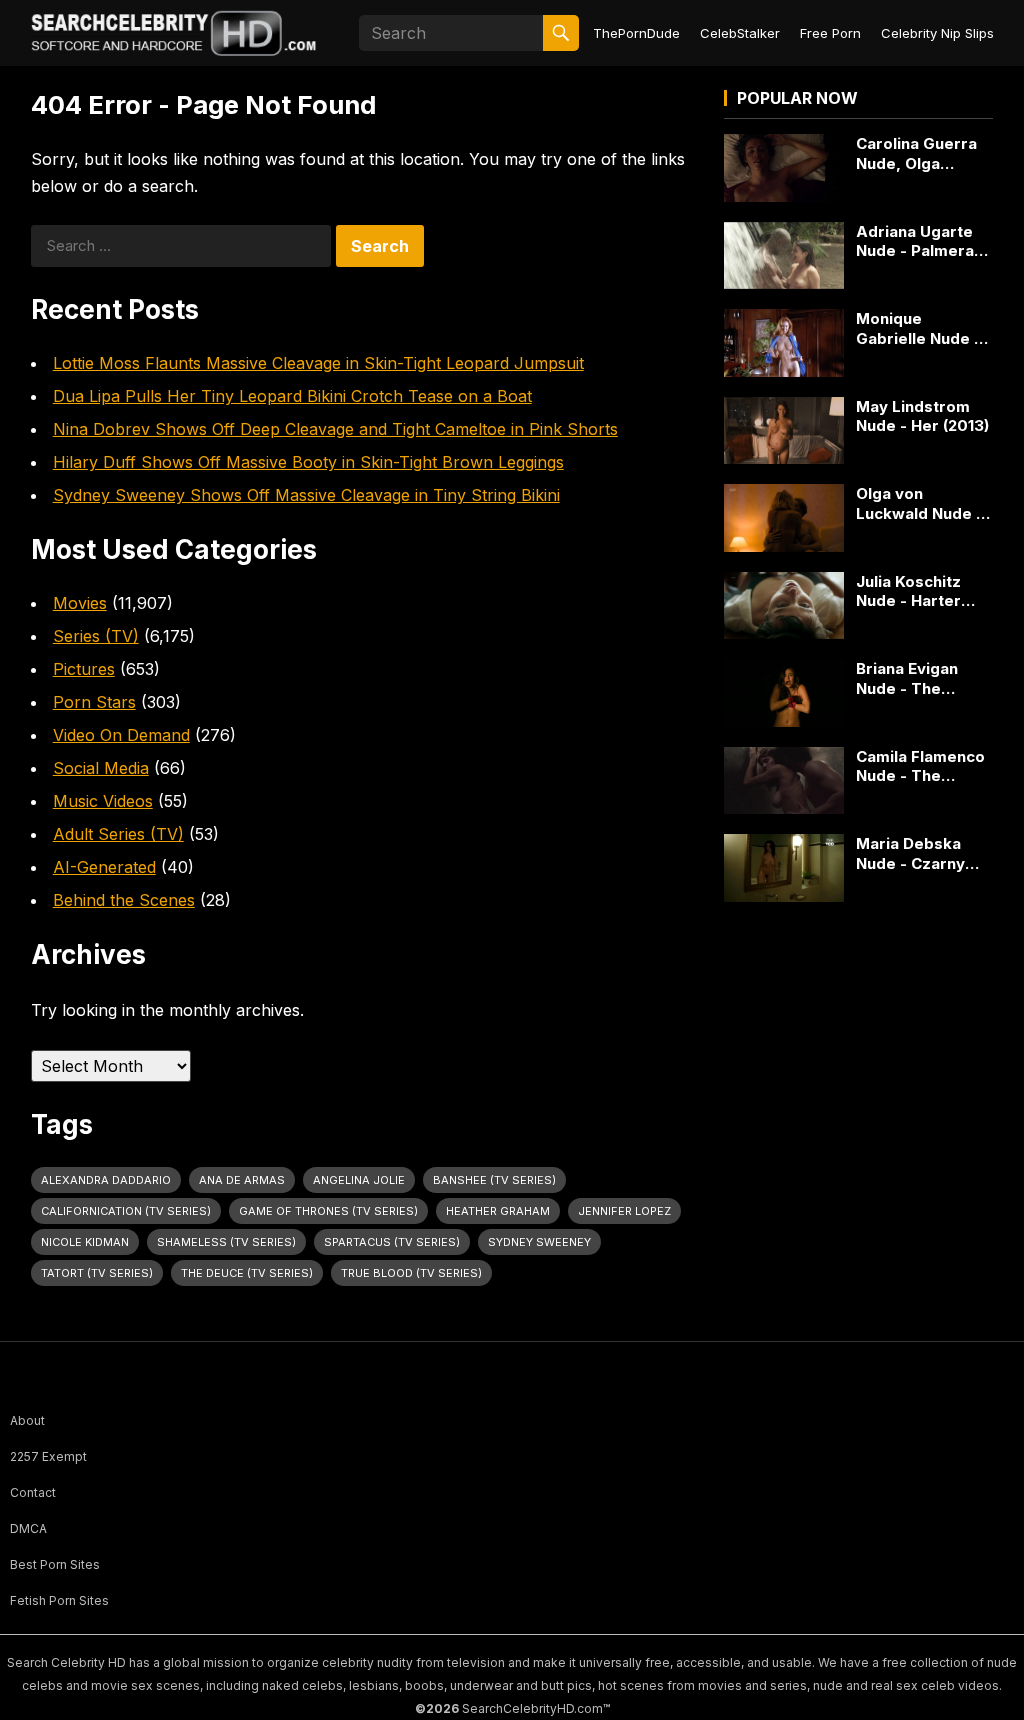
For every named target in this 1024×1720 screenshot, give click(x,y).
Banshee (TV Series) (494, 1180)
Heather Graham (498, 1211)
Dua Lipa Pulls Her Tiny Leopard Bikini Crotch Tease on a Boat (292, 396)
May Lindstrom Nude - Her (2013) (922, 416)
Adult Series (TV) (118, 834)
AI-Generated (104, 867)
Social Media (101, 768)
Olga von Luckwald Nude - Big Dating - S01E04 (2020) (919, 503)
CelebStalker (740, 33)
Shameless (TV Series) (226, 1242)
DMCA (28, 1528)
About (27, 1420)
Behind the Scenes (124, 900)
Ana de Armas (242, 1180)
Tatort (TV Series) (97, 1273)
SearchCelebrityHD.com (532, 1708)
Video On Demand (121, 735)
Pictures (84, 669)
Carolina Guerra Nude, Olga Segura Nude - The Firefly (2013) (923, 153)
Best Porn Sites (55, 1564)
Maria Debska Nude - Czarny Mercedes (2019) (920, 853)
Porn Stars (94, 702)
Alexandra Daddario (106, 1180)
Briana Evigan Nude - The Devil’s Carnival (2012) (914, 678)
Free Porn (830, 33)
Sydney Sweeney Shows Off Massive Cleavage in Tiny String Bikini (306, 495)
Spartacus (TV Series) (392, 1242)
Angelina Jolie (359, 1180)
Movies (80, 603)
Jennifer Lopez (624, 1211)
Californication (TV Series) (126, 1211)
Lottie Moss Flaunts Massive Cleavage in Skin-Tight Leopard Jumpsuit (318, 363)
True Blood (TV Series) (411, 1273)
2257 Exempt (48, 1456)
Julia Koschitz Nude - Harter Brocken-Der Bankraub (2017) (917, 591)
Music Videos (103, 801)
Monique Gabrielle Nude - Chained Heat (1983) (918, 328)
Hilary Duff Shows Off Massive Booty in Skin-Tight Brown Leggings (308, 462)
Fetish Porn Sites (59, 1600)
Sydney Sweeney (539, 1242)
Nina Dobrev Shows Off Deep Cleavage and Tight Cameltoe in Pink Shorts (335, 429)
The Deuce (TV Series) (247, 1273)
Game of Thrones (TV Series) (328, 1211)
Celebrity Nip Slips (937, 33)
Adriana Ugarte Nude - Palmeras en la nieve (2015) (922, 241)
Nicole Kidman (85, 1242)
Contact (33, 1492)
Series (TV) (96, 636)
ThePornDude (636, 33)
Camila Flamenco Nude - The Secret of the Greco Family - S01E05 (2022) (920, 766)
